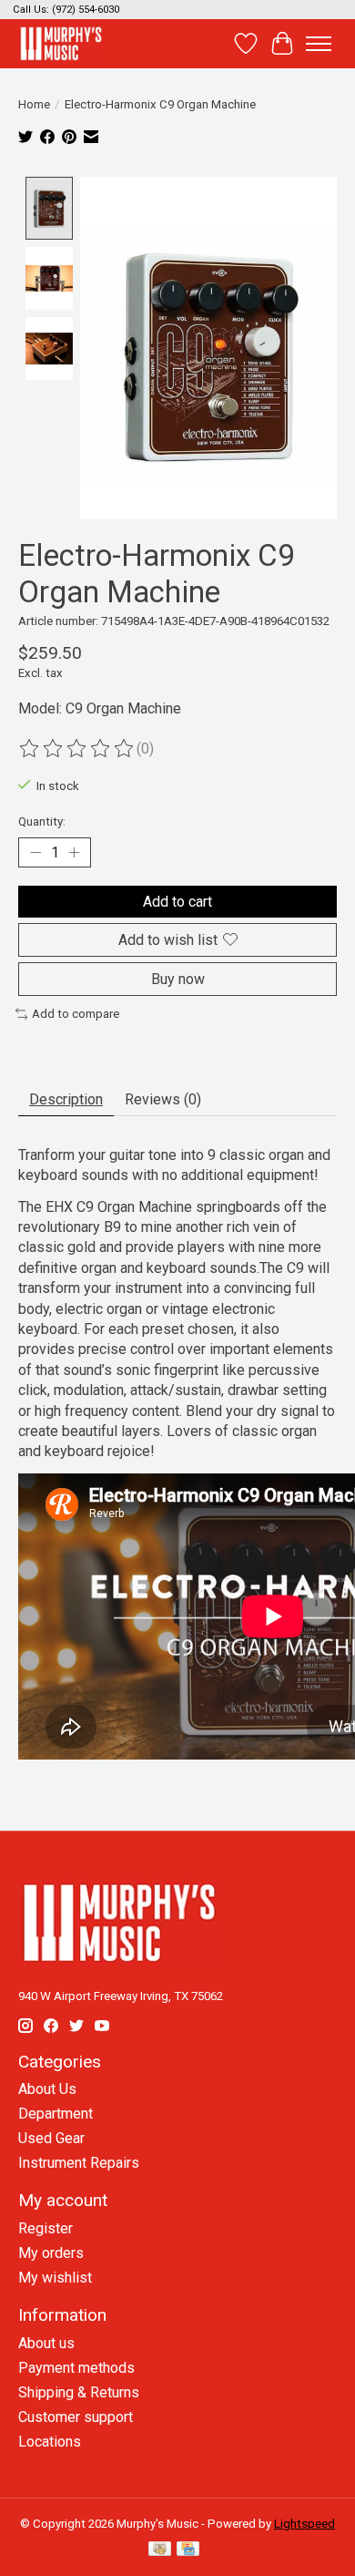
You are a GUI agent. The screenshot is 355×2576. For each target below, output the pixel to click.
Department (56, 2114)
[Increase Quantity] (74, 852)
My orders (51, 2253)
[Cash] (160, 2550)
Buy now (178, 979)
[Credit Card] (188, 2550)
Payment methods (76, 2368)
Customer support (76, 2417)
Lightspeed (304, 2524)
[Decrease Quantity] (35, 852)
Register (46, 2228)
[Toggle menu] (319, 44)
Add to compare (76, 1014)
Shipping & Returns (79, 2392)
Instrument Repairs (79, 2163)
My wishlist (55, 2278)
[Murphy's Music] (61, 43)
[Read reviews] (77, 749)
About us (46, 2343)
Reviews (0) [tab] (163, 1099)
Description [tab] (66, 1099)
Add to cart (177, 902)
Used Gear (51, 2138)
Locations (50, 2442)
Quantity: (42, 821)
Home (34, 104)
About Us (47, 2089)
